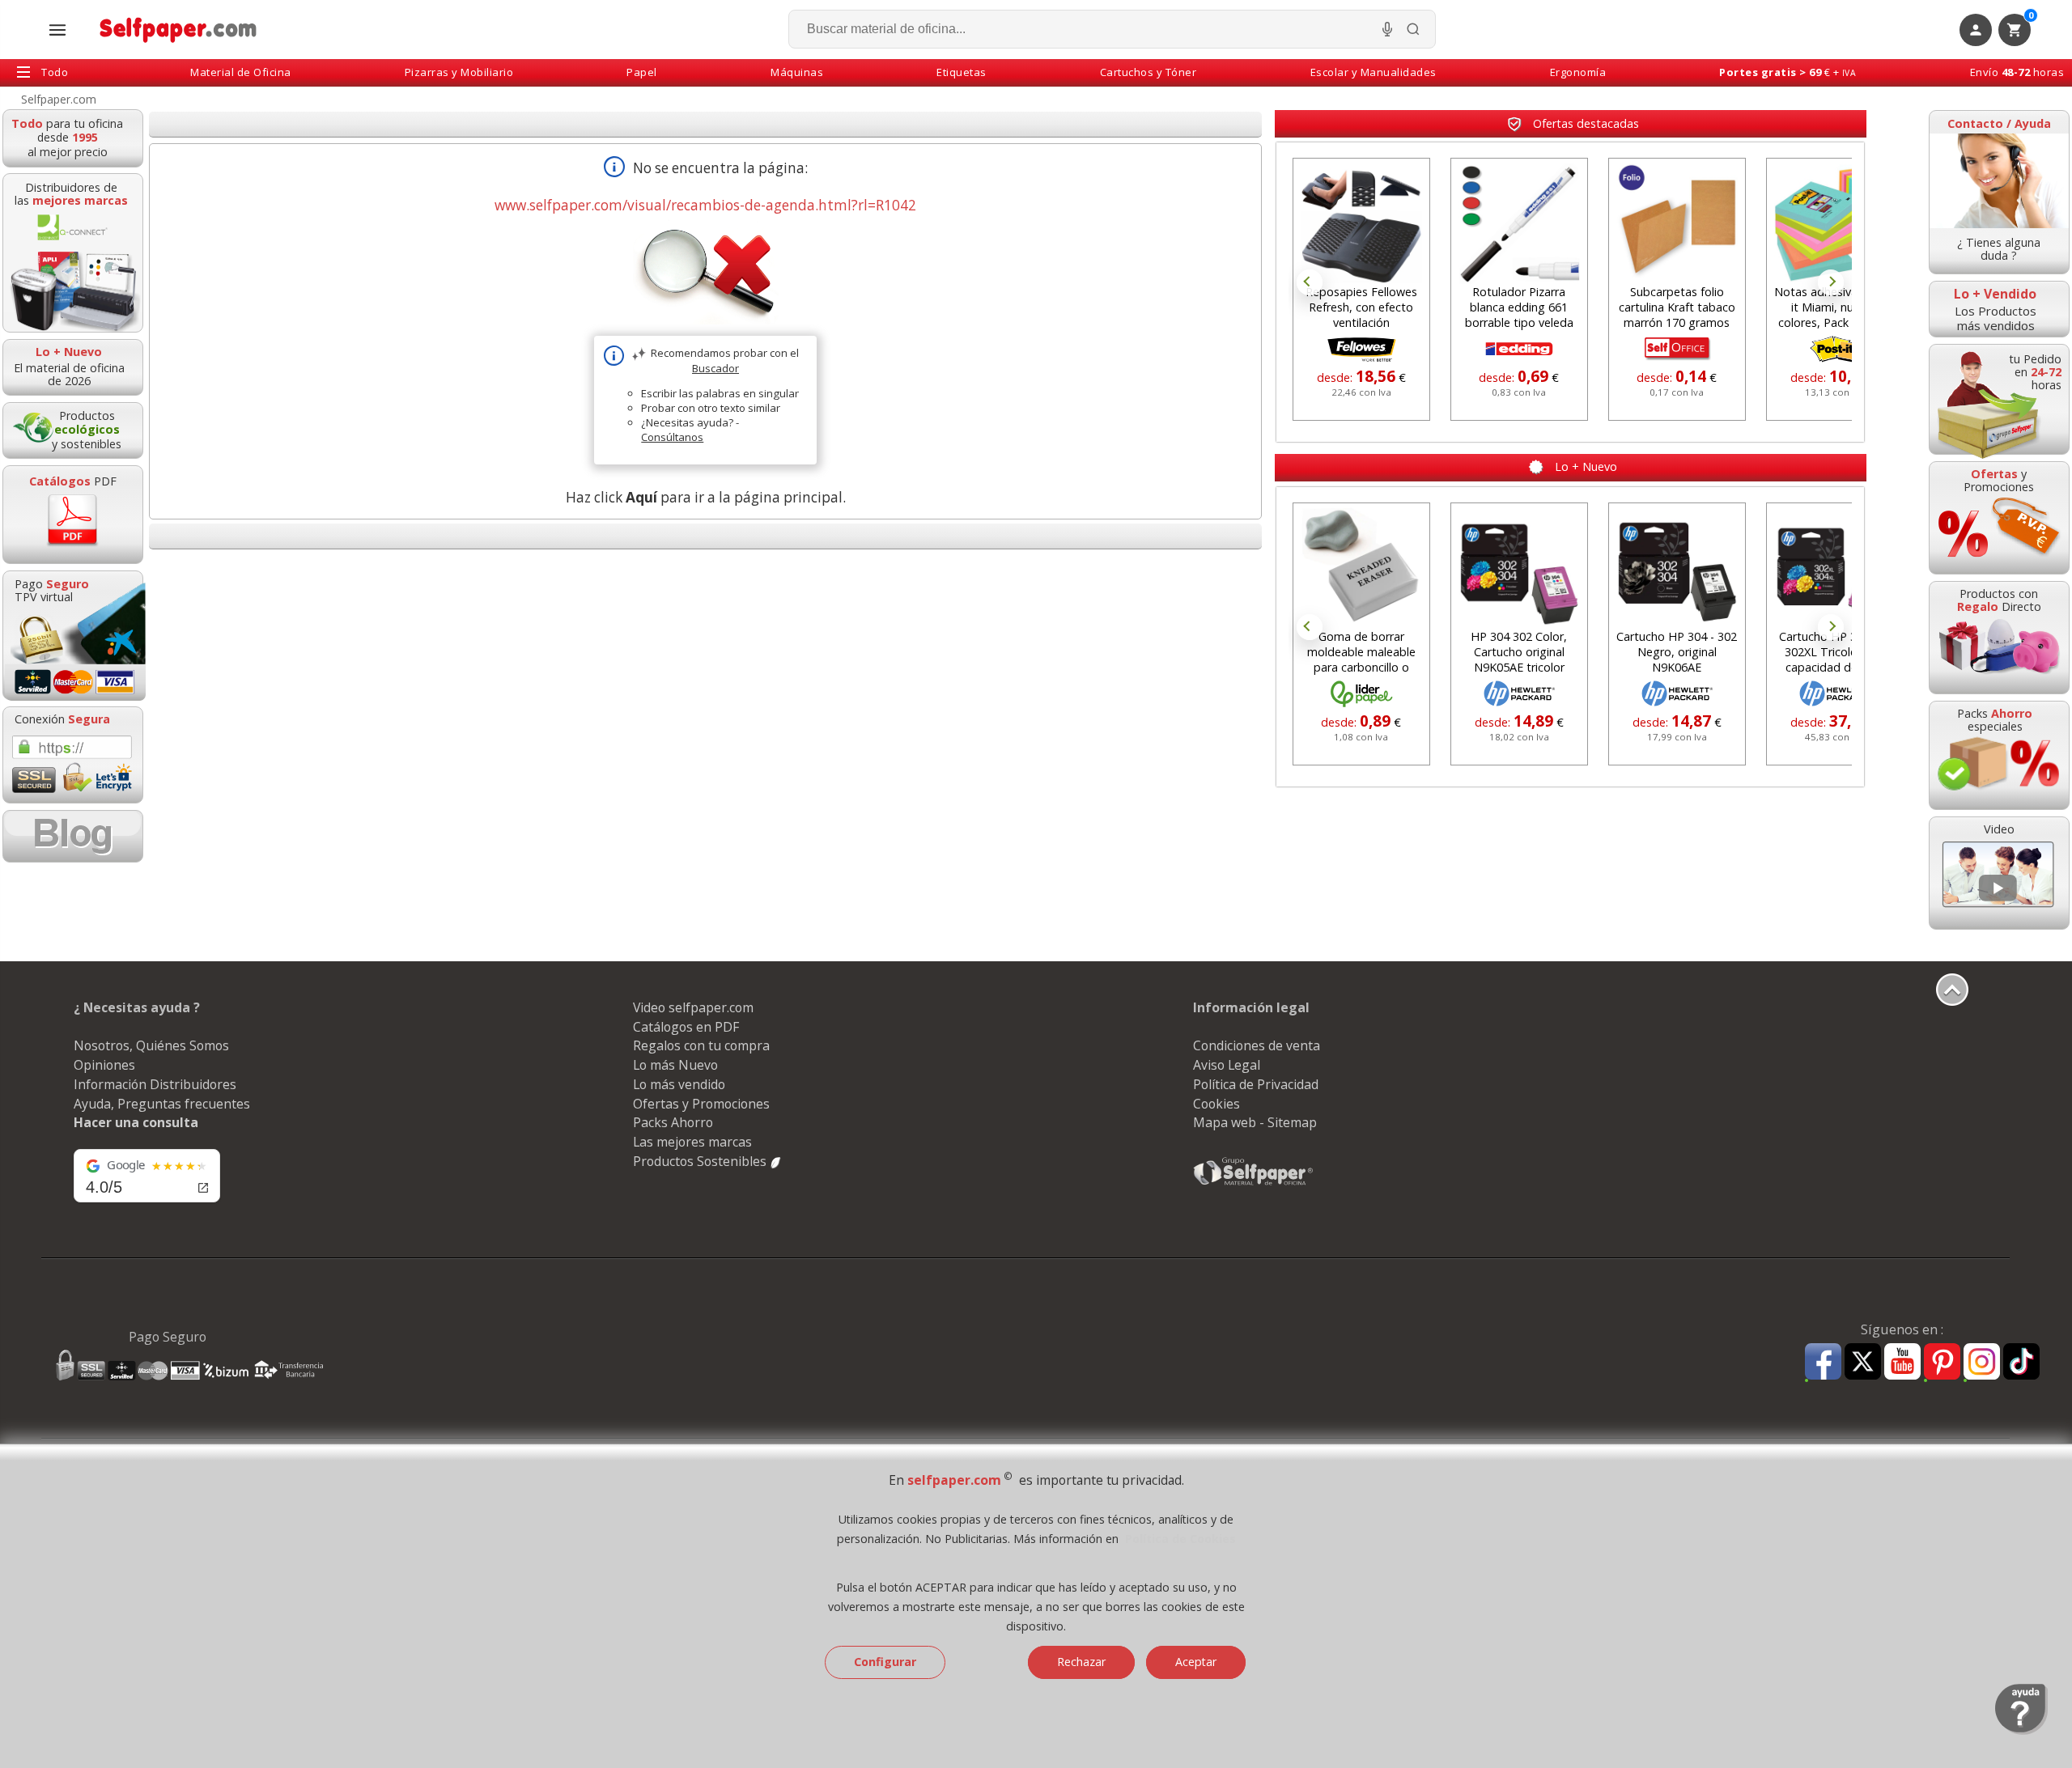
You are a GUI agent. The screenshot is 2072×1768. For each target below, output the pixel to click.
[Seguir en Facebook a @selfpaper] (1823, 1364)
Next (1831, 282)
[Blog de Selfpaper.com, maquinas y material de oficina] (73, 836)
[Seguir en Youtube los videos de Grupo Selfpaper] (1902, 1362)
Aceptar (1196, 1662)
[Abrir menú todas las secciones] (57, 30)
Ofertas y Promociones (701, 1104)
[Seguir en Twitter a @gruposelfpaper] (1863, 1362)
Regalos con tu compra (701, 1045)
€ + (1788, 72)
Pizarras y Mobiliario (459, 72)
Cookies (1216, 1104)
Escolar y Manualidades (1374, 72)
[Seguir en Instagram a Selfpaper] (1982, 1364)
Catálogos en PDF (686, 1027)
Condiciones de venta (1257, 1045)
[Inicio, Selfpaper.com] (178, 30)
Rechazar (1081, 1662)
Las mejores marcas (692, 1142)
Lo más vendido (679, 1084)
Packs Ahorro (673, 1122)
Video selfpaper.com (693, 1007)
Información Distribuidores (155, 1084)
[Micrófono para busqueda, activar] (1387, 29)
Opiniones (104, 1065)
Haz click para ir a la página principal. (706, 497)
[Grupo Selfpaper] (1254, 1185)
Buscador (715, 368)
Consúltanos (672, 437)
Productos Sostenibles (701, 1161)
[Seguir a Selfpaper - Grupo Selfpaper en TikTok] (2021, 1362)
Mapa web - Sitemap (1255, 1122)
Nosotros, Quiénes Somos (151, 1045)
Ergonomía (1578, 72)
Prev (1310, 282)
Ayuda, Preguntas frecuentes (162, 1104)
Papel (642, 72)
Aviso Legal (1227, 1065)
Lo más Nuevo (675, 1065)
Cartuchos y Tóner (1149, 72)
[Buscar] (1413, 29)
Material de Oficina (241, 72)
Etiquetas (962, 72)
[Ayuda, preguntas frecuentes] (2021, 1731)
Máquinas (797, 72)
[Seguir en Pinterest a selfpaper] (1942, 1364)
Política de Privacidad (1256, 1084)
